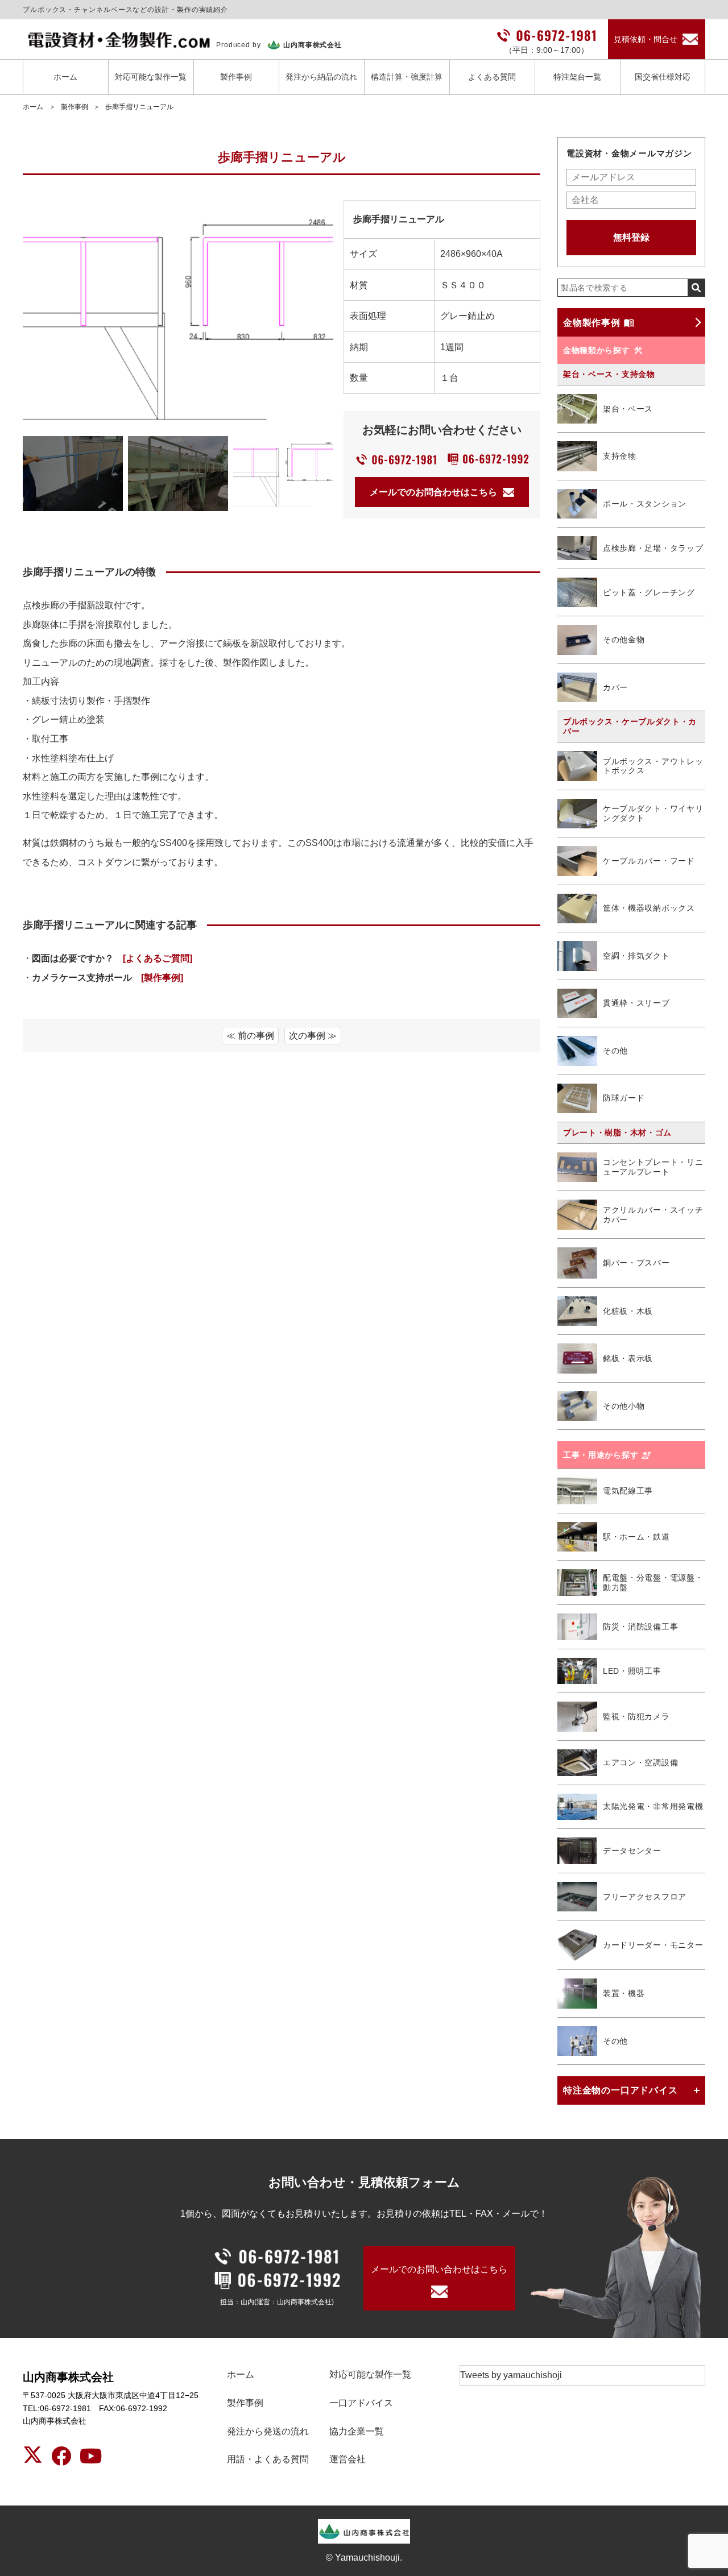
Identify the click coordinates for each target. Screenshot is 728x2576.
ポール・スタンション (645, 504)
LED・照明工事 (632, 1671)
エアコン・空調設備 (640, 1762)
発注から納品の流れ (321, 77)
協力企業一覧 (357, 2431)
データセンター (632, 1851)
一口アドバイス (361, 2403)
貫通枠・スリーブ (636, 1003)
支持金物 (620, 456)
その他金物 (624, 640)
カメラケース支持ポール (107, 978)
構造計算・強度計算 (407, 77)
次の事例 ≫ (313, 1036)
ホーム (65, 77)
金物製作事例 (592, 323)
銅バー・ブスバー (636, 1263)
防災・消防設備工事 (640, 1627)
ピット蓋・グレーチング (649, 592)
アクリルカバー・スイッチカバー (653, 1215)
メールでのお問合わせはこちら (433, 492)
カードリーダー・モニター (653, 1945)
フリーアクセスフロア (645, 1897)
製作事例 (236, 77)
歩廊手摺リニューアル (139, 107)
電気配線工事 (628, 1491)
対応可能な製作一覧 (151, 77)
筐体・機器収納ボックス (649, 908)
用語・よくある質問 (268, 2459)
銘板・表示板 (628, 1358)
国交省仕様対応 (663, 77)
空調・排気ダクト (636, 956)
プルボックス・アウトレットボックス (653, 766)
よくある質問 (492, 77)
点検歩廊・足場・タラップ (653, 548)
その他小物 (624, 1406)
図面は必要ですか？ (112, 958)
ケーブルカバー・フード (649, 861)
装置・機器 (624, 1993)
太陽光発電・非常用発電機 (653, 1806)
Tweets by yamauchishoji (511, 2375)
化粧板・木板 (628, 1311)
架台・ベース (628, 409)
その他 (615, 1051)
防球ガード (624, 1098)
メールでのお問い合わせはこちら (439, 2269)
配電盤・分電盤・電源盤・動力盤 (653, 1582)
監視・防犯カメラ (636, 1716)
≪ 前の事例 (250, 1036)
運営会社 (348, 2459)
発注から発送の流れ (268, 2431)
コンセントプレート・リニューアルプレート (653, 1167)
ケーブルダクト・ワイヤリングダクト (653, 813)
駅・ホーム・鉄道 (636, 1537)
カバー (615, 687)
